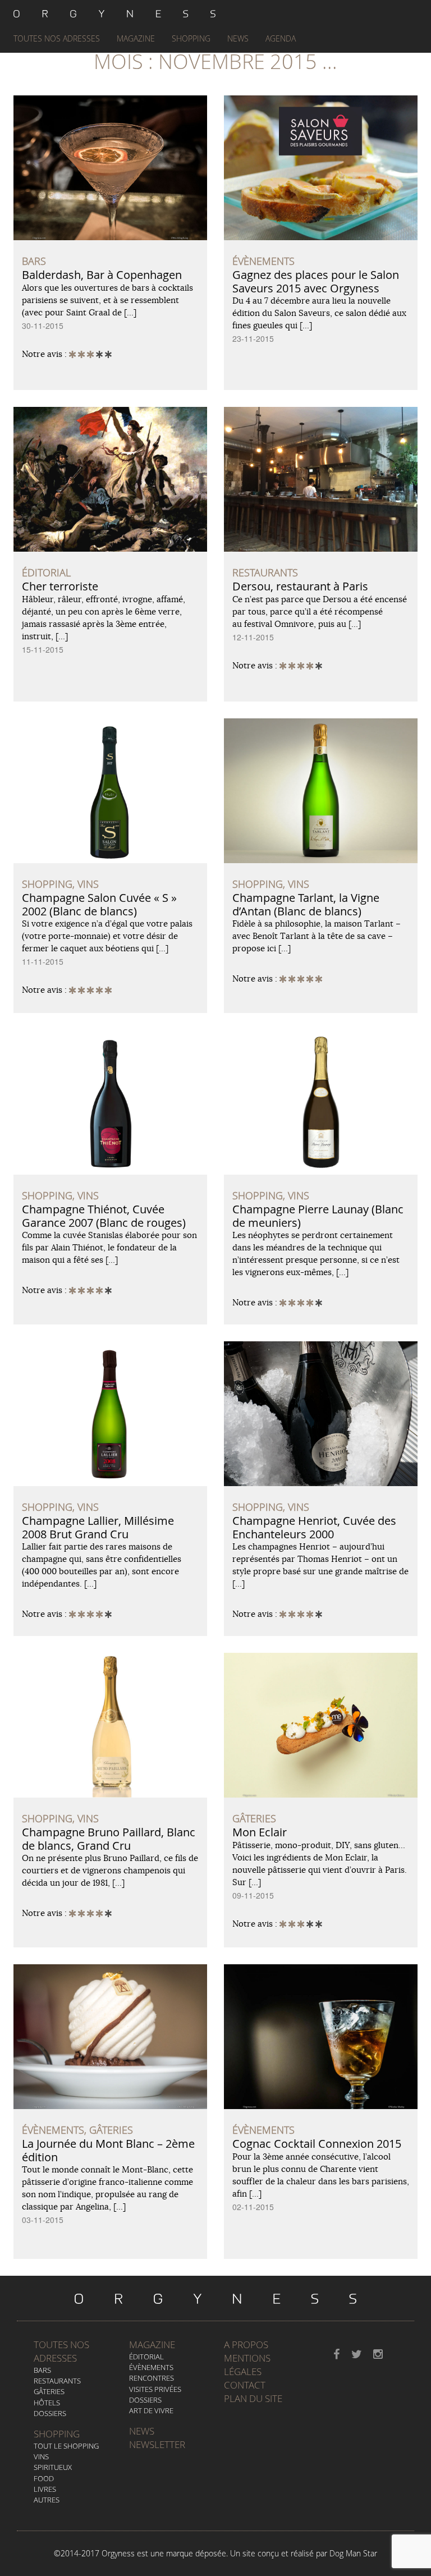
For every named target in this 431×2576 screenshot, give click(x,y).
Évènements (151, 2367)
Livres (45, 2489)
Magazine (136, 38)
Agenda (281, 38)
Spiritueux (53, 2467)
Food (44, 2478)
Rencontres (152, 2378)
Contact (245, 2385)
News (238, 38)
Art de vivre (151, 2410)
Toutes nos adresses (61, 2351)
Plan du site (253, 2398)
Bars (42, 2370)
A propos (246, 2344)
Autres (47, 2500)
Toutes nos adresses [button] (57, 38)
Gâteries (49, 2391)
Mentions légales (247, 2365)
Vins (41, 2456)
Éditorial (146, 2357)
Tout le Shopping (66, 2446)
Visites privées (155, 2389)
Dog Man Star (353, 2553)
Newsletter (157, 2444)
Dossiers (50, 2413)
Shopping (191, 38)
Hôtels (47, 2403)
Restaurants (57, 2381)
